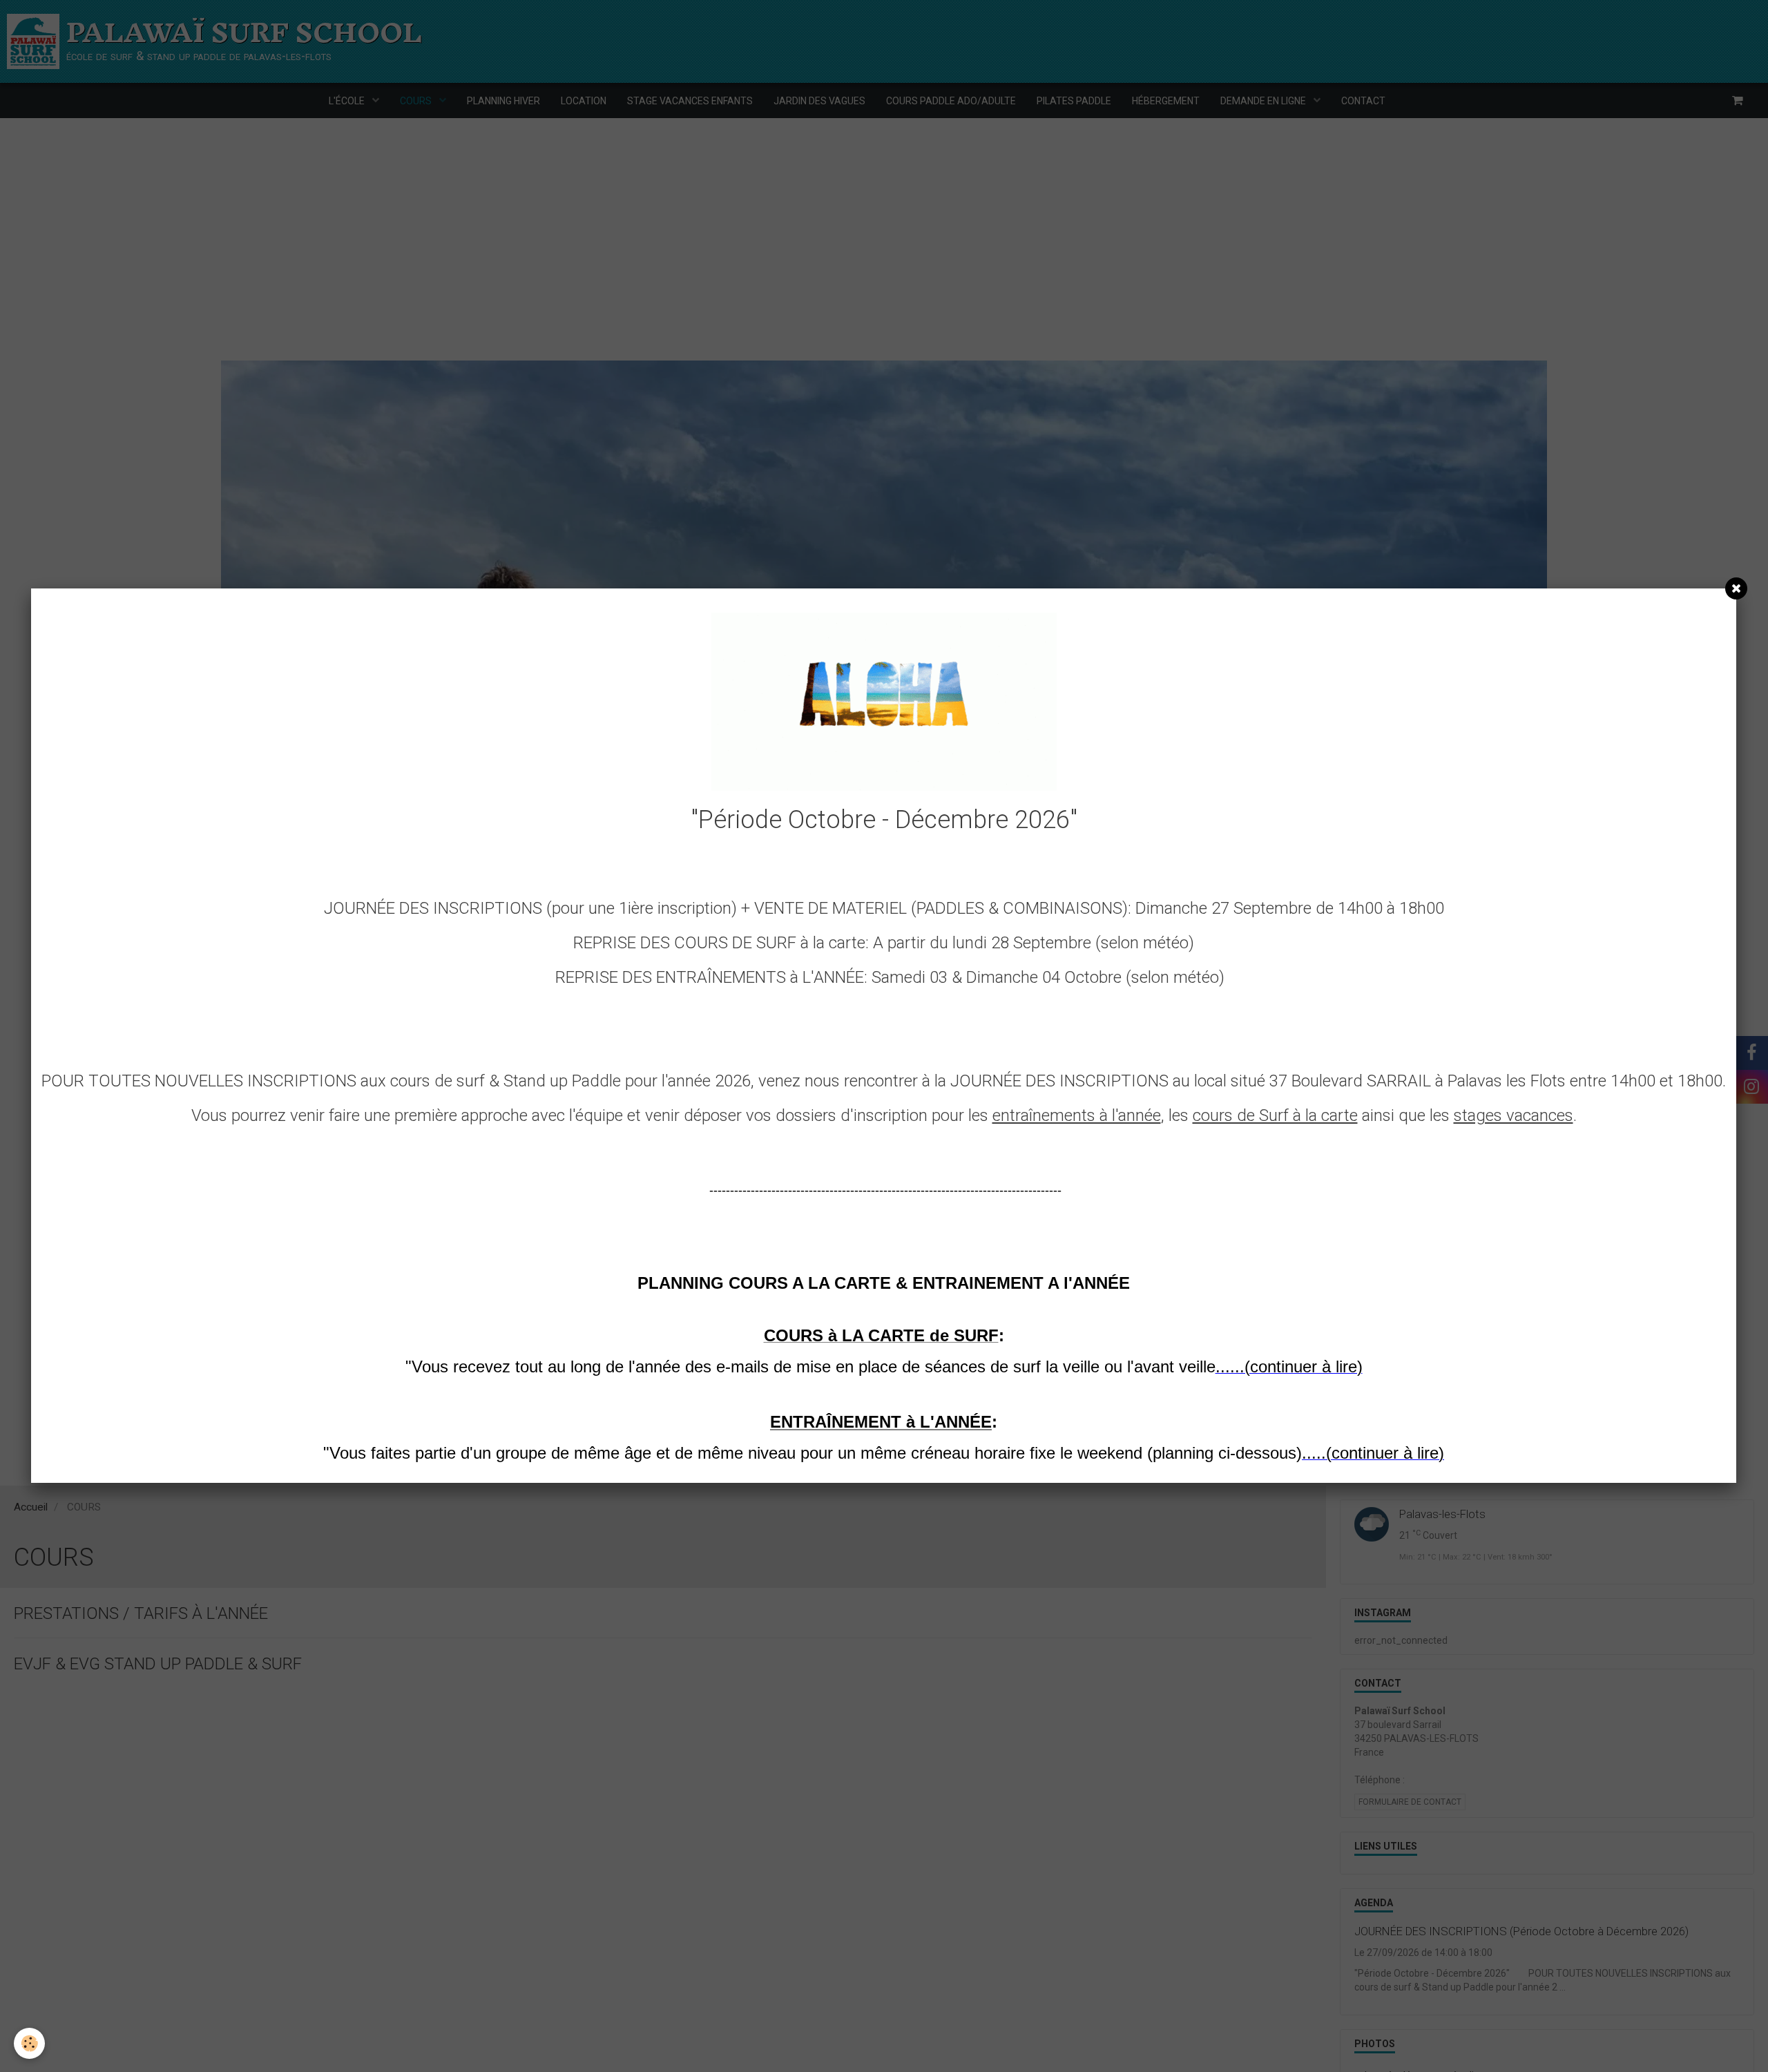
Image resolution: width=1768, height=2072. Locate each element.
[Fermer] (1736, 588)
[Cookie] (29, 2043)
